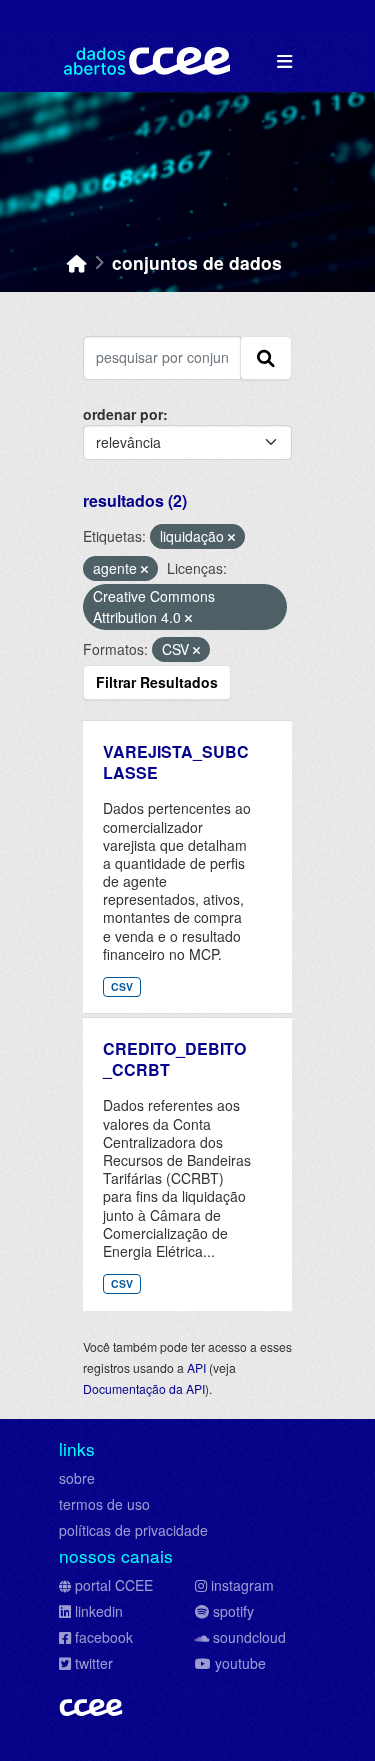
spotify (233, 1611)
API (196, 1367)
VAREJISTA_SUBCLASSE (176, 762)
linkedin (99, 1611)
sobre (77, 1478)
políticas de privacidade (133, 1530)
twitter (94, 1663)
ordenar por (123, 414)
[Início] (77, 262)
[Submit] (266, 358)
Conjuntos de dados (197, 262)
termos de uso (104, 1504)
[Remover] (231, 537)
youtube (240, 1663)
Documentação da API (144, 1388)
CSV (122, 986)
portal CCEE (114, 1585)
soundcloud (249, 1637)
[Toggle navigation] (284, 61)
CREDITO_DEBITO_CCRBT (174, 1059)
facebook (104, 1637)
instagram (242, 1585)
